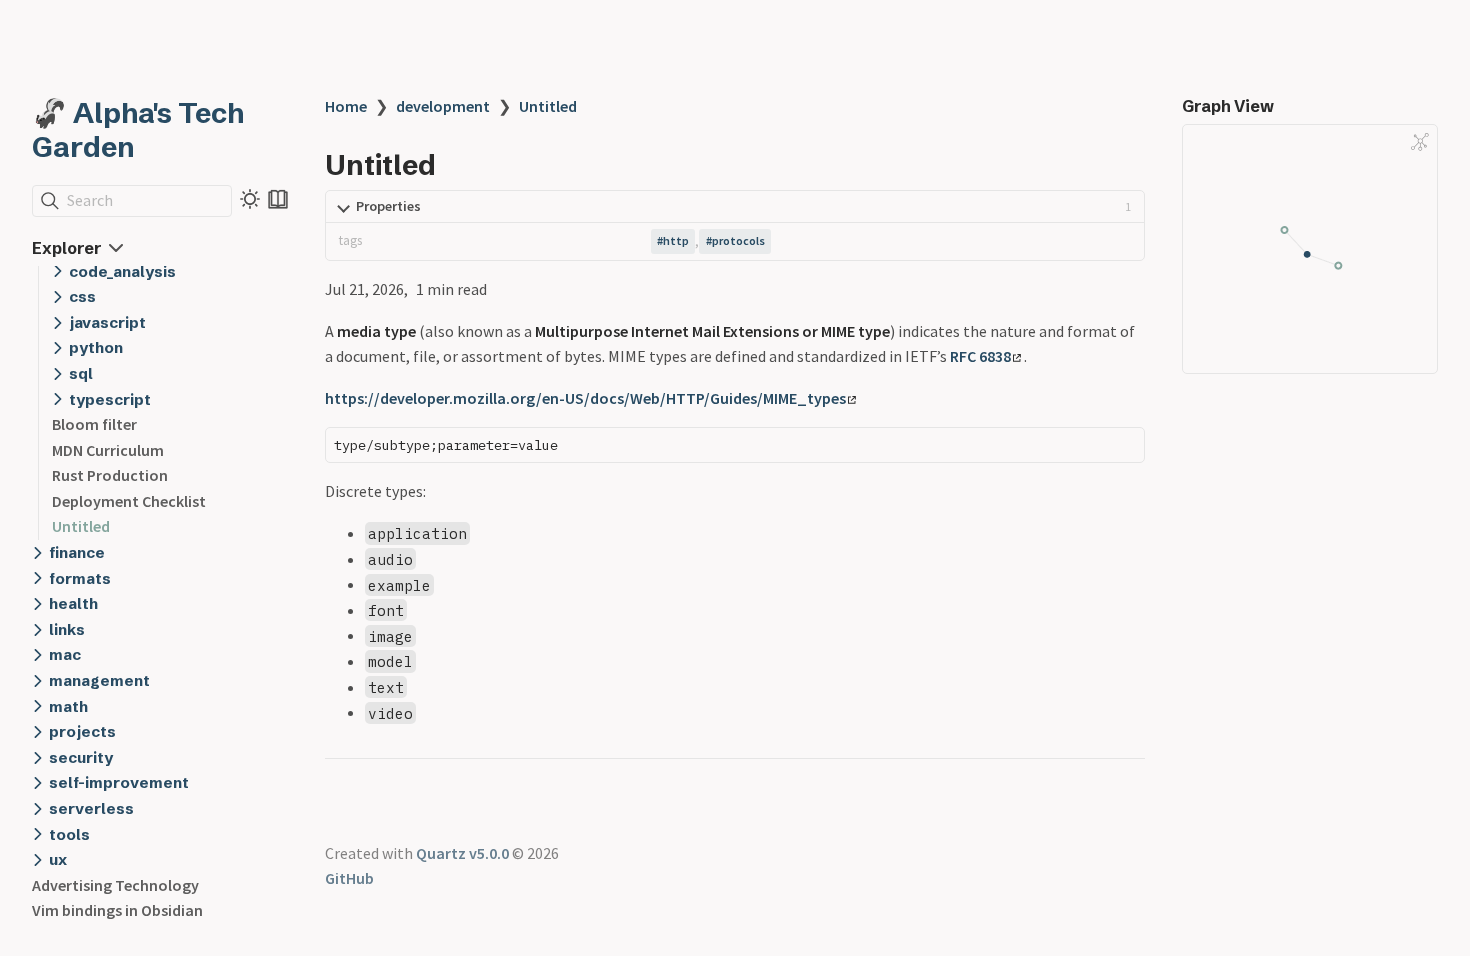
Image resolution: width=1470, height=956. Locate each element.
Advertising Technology (115, 885)
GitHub (349, 878)
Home (346, 106)
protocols (738, 240)
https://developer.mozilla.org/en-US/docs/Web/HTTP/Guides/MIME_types (585, 398)
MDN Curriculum (108, 450)
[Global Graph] (1420, 142)
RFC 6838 (980, 356)
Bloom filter (94, 424)
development (443, 106)
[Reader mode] (278, 199)
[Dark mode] (250, 199)
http (676, 240)
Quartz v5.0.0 (462, 853)
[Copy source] (1123, 448)
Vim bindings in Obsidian (117, 910)
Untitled (81, 526)
